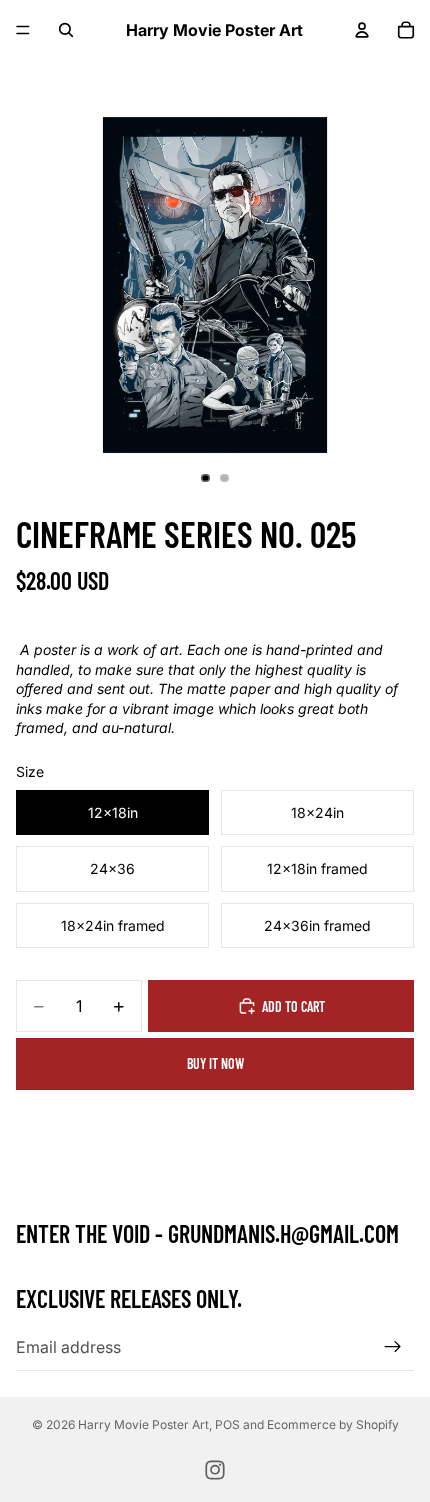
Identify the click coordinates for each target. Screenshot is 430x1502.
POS (227, 1424)
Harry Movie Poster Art (143, 1424)
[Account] (362, 30)
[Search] (66, 30)
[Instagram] (215, 1470)
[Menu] (23, 30)
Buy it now (215, 1063)
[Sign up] (393, 1347)
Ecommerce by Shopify (333, 1424)
